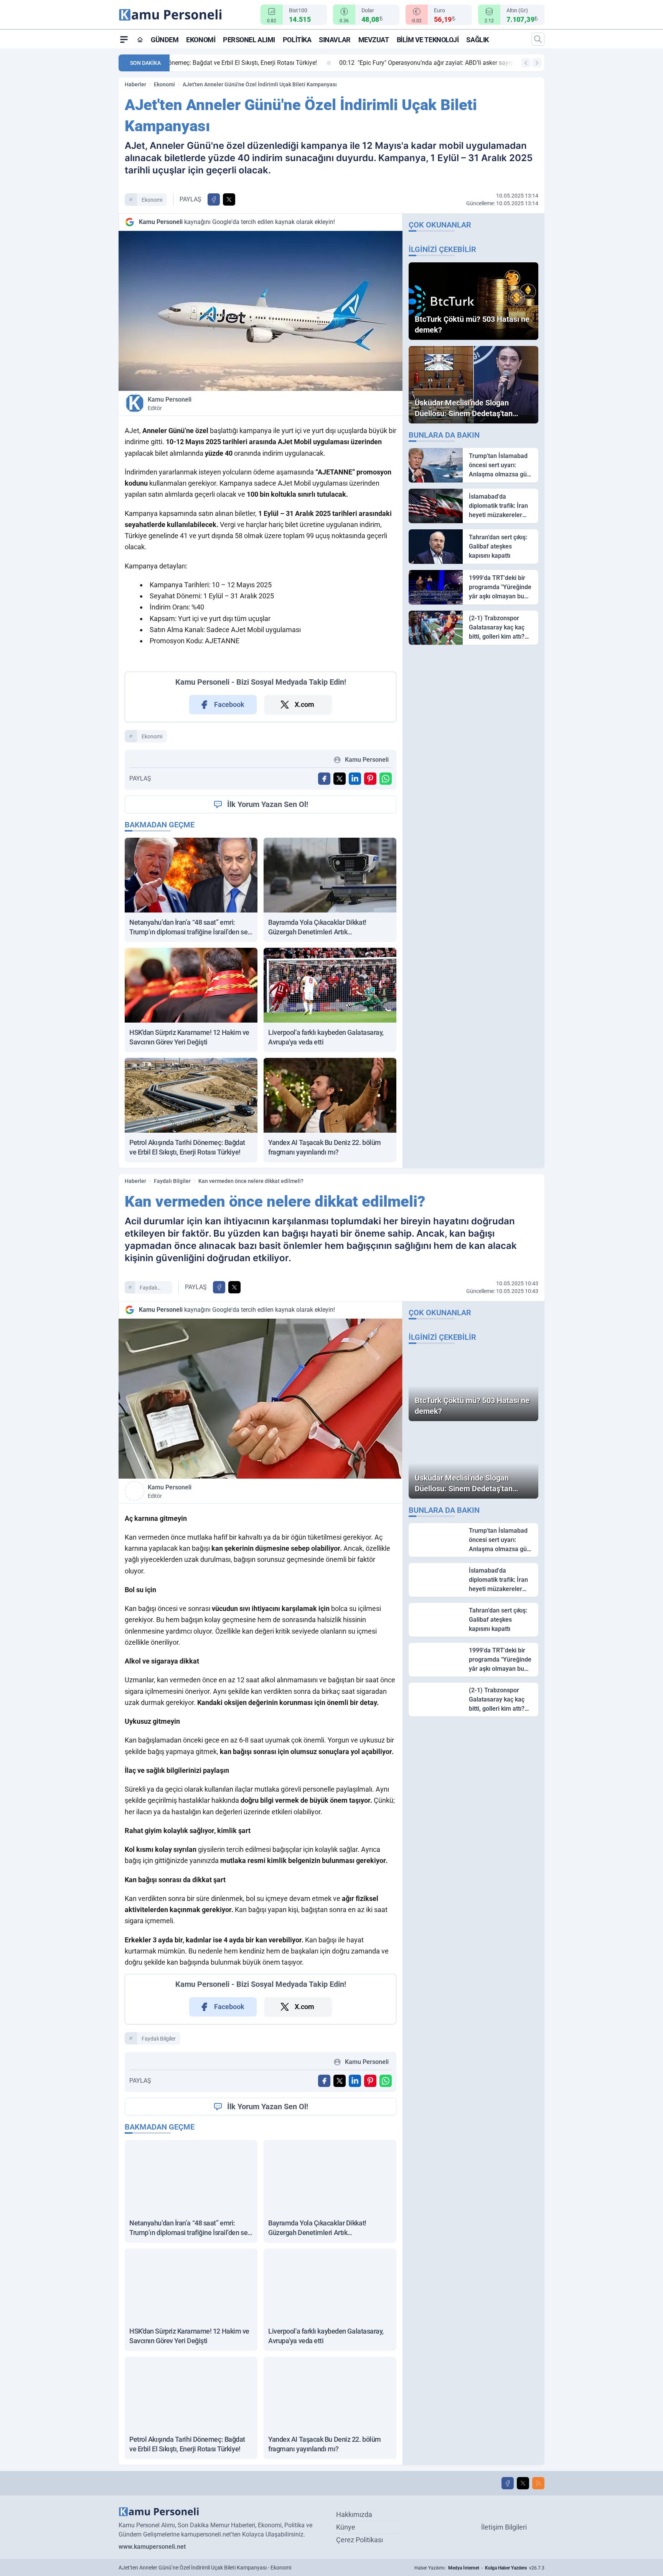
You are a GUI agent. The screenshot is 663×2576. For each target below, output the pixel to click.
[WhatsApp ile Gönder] (386, 779)
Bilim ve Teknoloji (428, 40)
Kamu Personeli (170, 404)
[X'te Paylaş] (229, 199)
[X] (523, 2483)
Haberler (135, 84)
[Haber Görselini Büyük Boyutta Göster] (261, 311)
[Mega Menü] (124, 39)
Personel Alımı (249, 40)
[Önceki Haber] (526, 63)
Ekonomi (201, 40)
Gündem (165, 40)
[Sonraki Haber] (537, 63)
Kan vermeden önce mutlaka (168, 1537)
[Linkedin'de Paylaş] (355, 779)
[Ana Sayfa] (140, 40)
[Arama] (538, 39)
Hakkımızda (354, 2514)
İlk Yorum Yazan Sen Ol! (268, 804)
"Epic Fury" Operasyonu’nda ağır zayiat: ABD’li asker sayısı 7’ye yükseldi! (282, 63)
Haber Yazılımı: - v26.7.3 (479, 2568)
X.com (304, 704)
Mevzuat (374, 40)
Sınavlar (335, 40)
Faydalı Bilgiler (172, 1181)
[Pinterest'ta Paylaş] (370, 779)
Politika (297, 40)
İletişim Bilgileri (504, 2527)
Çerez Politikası (360, 2540)
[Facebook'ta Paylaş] (214, 199)
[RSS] (538, 2483)
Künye (346, 2527)
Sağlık (477, 40)
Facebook (229, 704)
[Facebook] (508, 2483)
